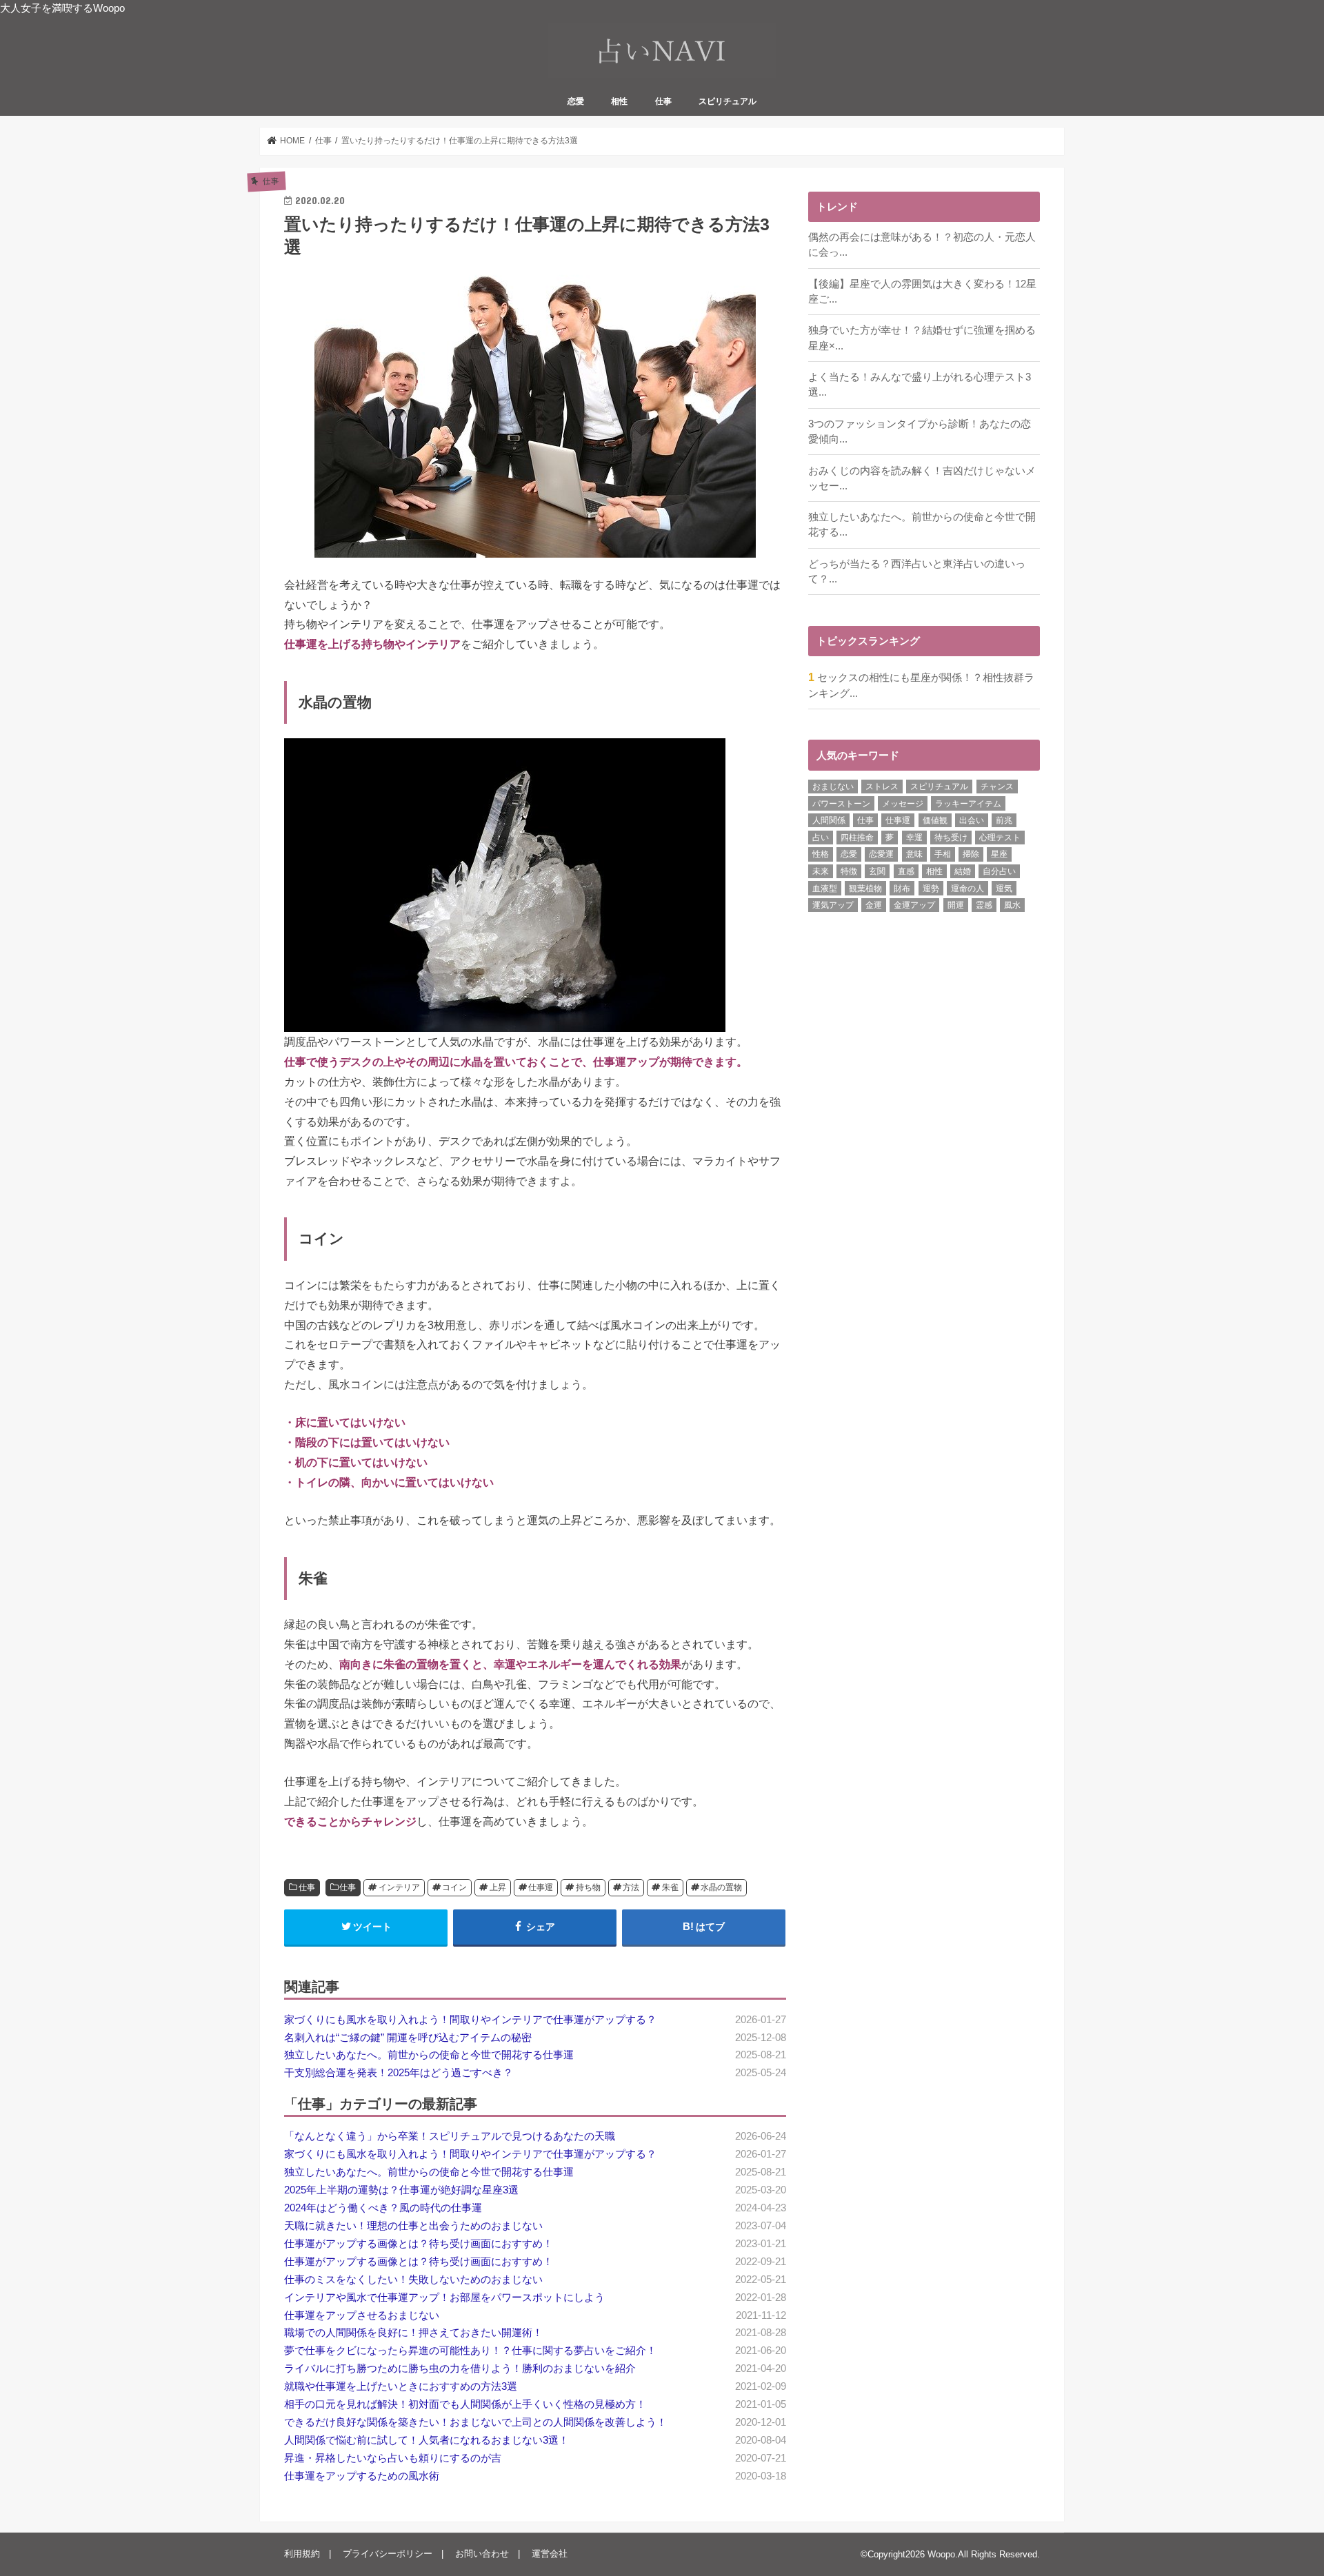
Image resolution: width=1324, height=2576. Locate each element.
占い (821, 838)
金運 (874, 905)
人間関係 (829, 820)
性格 (821, 854)
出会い (972, 820)
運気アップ (833, 905)
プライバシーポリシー (388, 2554)
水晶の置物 (721, 1887)
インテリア (399, 1887)
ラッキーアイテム (968, 804)
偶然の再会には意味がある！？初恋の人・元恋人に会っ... (922, 245)
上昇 (498, 1887)
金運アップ (914, 905)
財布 (902, 889)
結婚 (963, 871)
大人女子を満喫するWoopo (62, 8)
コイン (454, 1887)
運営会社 (550, 2554)
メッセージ (903, 804)
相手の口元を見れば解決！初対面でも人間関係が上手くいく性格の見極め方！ (465, 2404)
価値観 (935, 820)
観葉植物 (865, 889)
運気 (1004, 889)
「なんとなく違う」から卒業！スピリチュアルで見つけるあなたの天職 (450, 2136)
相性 (619, 101)
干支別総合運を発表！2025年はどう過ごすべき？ (399, 2073)
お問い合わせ (482, 2554)
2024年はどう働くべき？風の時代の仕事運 (383, 2208)
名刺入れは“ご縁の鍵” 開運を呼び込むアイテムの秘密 (408, 2038)
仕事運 (541, 1887)
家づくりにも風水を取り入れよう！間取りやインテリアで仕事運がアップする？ (470, 2020)
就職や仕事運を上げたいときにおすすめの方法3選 (401, 2386)
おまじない (833, 787)
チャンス (997, 787)
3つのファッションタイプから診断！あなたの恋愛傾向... (920, 432)
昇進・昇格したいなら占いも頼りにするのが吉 (393, 2458)
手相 (943, 854)
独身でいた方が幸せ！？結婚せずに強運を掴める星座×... (922, 338)
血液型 (825, 889)
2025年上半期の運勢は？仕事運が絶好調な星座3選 (401, 2190)
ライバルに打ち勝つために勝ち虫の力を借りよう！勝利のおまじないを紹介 (460, 2369)
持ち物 (588, 1887)
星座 (999, 854)
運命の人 (967, 889)
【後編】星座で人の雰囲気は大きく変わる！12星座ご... (922, 292)
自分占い (999, 871)
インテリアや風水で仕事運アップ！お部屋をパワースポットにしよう (444, 2298)
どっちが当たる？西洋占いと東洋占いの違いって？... (917, 571)
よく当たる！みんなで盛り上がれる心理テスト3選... (920, 385)
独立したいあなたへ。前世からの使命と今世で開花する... (922, 525)
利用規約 (302, 2554)
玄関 (877, 871)
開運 (956, 905)
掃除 (971, 854)
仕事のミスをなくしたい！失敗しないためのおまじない (413, 2280)
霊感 (984, 905)
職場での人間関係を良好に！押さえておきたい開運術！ (413, 2333)
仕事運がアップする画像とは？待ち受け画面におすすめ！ (419, 2244)
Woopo (941, 2554)
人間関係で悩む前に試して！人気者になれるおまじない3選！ (427, 2440)
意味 (914, 854)
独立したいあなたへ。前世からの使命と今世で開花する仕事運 (429, 2055)
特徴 (849, 871)
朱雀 (670, 1887)
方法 (631, 1887)
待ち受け (951, 838)
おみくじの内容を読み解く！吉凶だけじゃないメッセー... (922, 478)
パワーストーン (841, 804)
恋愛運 (881, 854)
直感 (906, 871)
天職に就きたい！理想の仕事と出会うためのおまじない (413, 2226)
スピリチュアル (728, 101)
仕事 (663, 101)
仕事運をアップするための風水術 (362, 2476)
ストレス (882, 787)
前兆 (1004, 820)
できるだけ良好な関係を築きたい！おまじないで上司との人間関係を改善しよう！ (475, 2422)
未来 (821, 871)
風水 (1012, 905)
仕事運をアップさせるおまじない (362, 2315)
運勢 (931, 889)
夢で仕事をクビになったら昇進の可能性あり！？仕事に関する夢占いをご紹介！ (470, 2351)
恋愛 (576, 101)
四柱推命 (857, 838)
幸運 (914, 838)
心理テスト (1000, 838)
